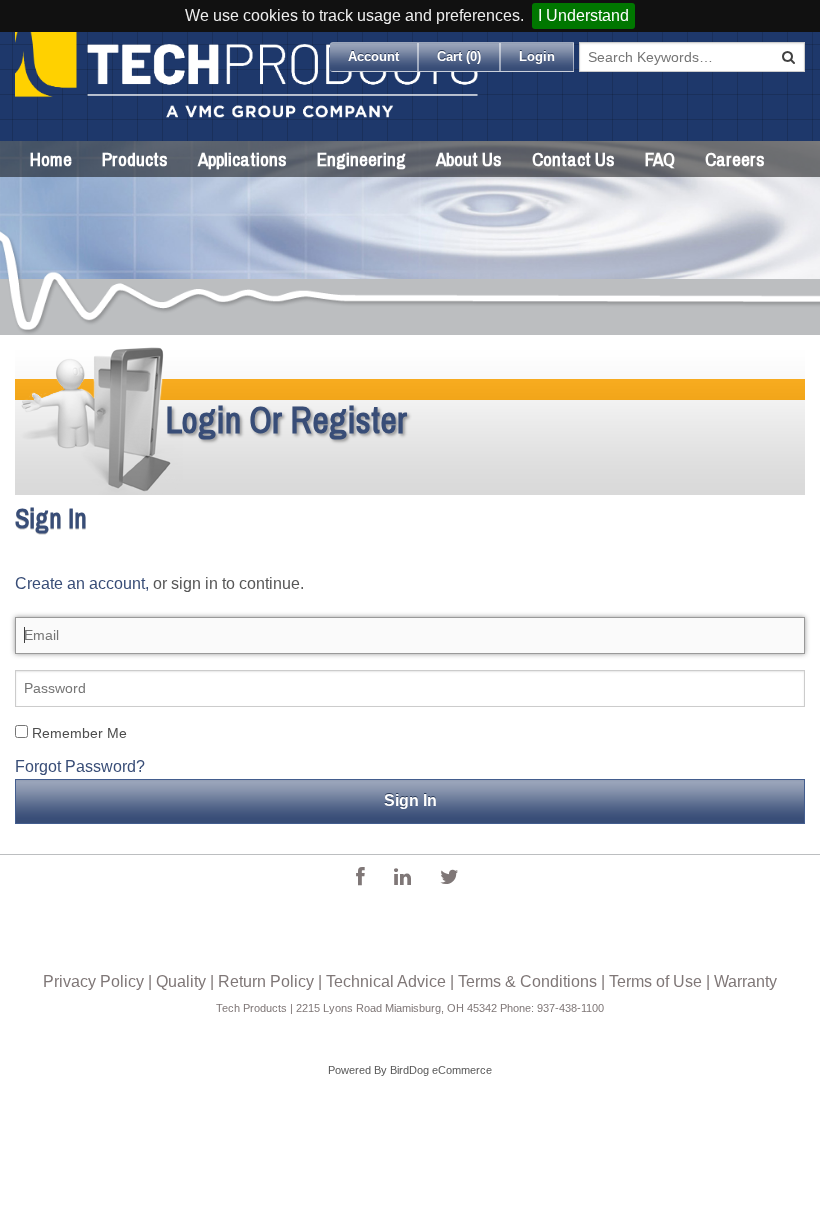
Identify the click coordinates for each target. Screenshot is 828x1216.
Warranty (745, 981)
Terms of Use (655, 981)
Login (537, 56)
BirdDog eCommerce (441, 1070)
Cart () (459, 56)
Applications (242, 159)
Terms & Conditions (527, 981)
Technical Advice (386, 981)
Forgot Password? (80, 766)
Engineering (361, 159)
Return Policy (266, 981)
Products (135, 159)
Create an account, (82, 583)
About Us (469, 159)
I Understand (583, 15)
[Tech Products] (248, 86)
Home (51, 159)
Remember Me (77, 733)
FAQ (660, 159)
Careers (735, 159)
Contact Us (573, 159)
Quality (181, 981)
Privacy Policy (93, 981)
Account (373, 56)
